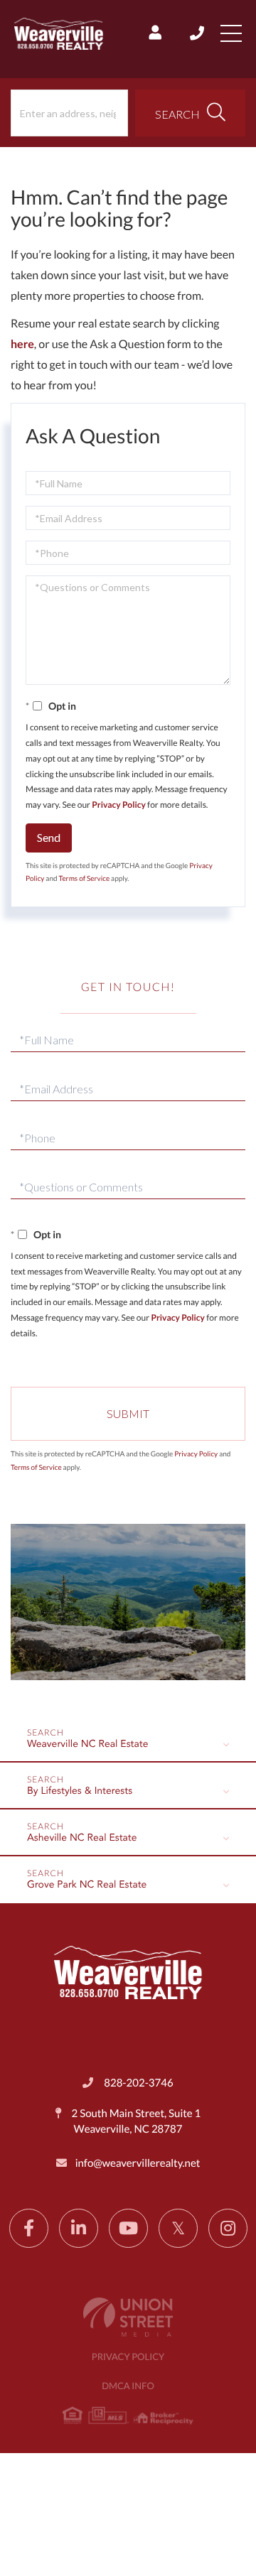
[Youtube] (128, 2228)
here (22, 344)
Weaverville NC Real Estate (88, 1745)
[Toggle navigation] (231, 33)
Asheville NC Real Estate (82, 1839)
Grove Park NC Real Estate (87, 1885)
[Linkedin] (79, 2228)
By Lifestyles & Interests (80, 1792)
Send (49, 837)
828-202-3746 (198, 33)
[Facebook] (29, 2228)
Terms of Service (85, 879)
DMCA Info (128, 2386)
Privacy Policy (119, 805)
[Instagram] (228, 2228)
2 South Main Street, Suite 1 (135, 2121)
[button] (190, 113)
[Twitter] (178, 2228)
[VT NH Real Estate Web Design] (128, 2317)
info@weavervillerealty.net (138, 2163)
